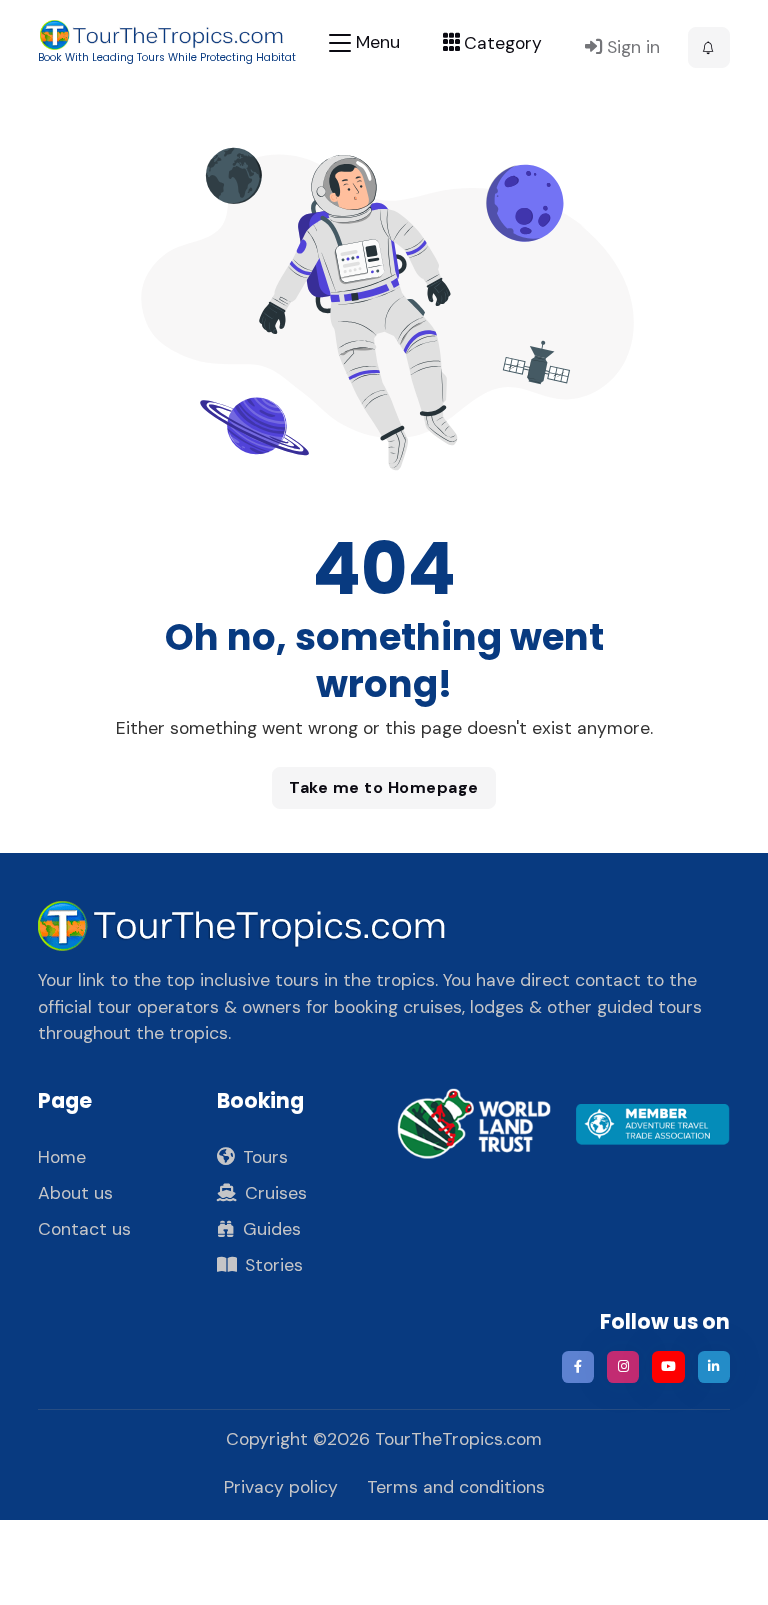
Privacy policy (281, 1487)
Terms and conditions (456, 1487)
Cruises (276, 1193)
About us (75, 1193)
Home (62, 1157)
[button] (709, 48)
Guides (272, 1229)
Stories (274, 1265)
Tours (265, 1157)
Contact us (84, 1229)
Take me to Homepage (384, 787)
